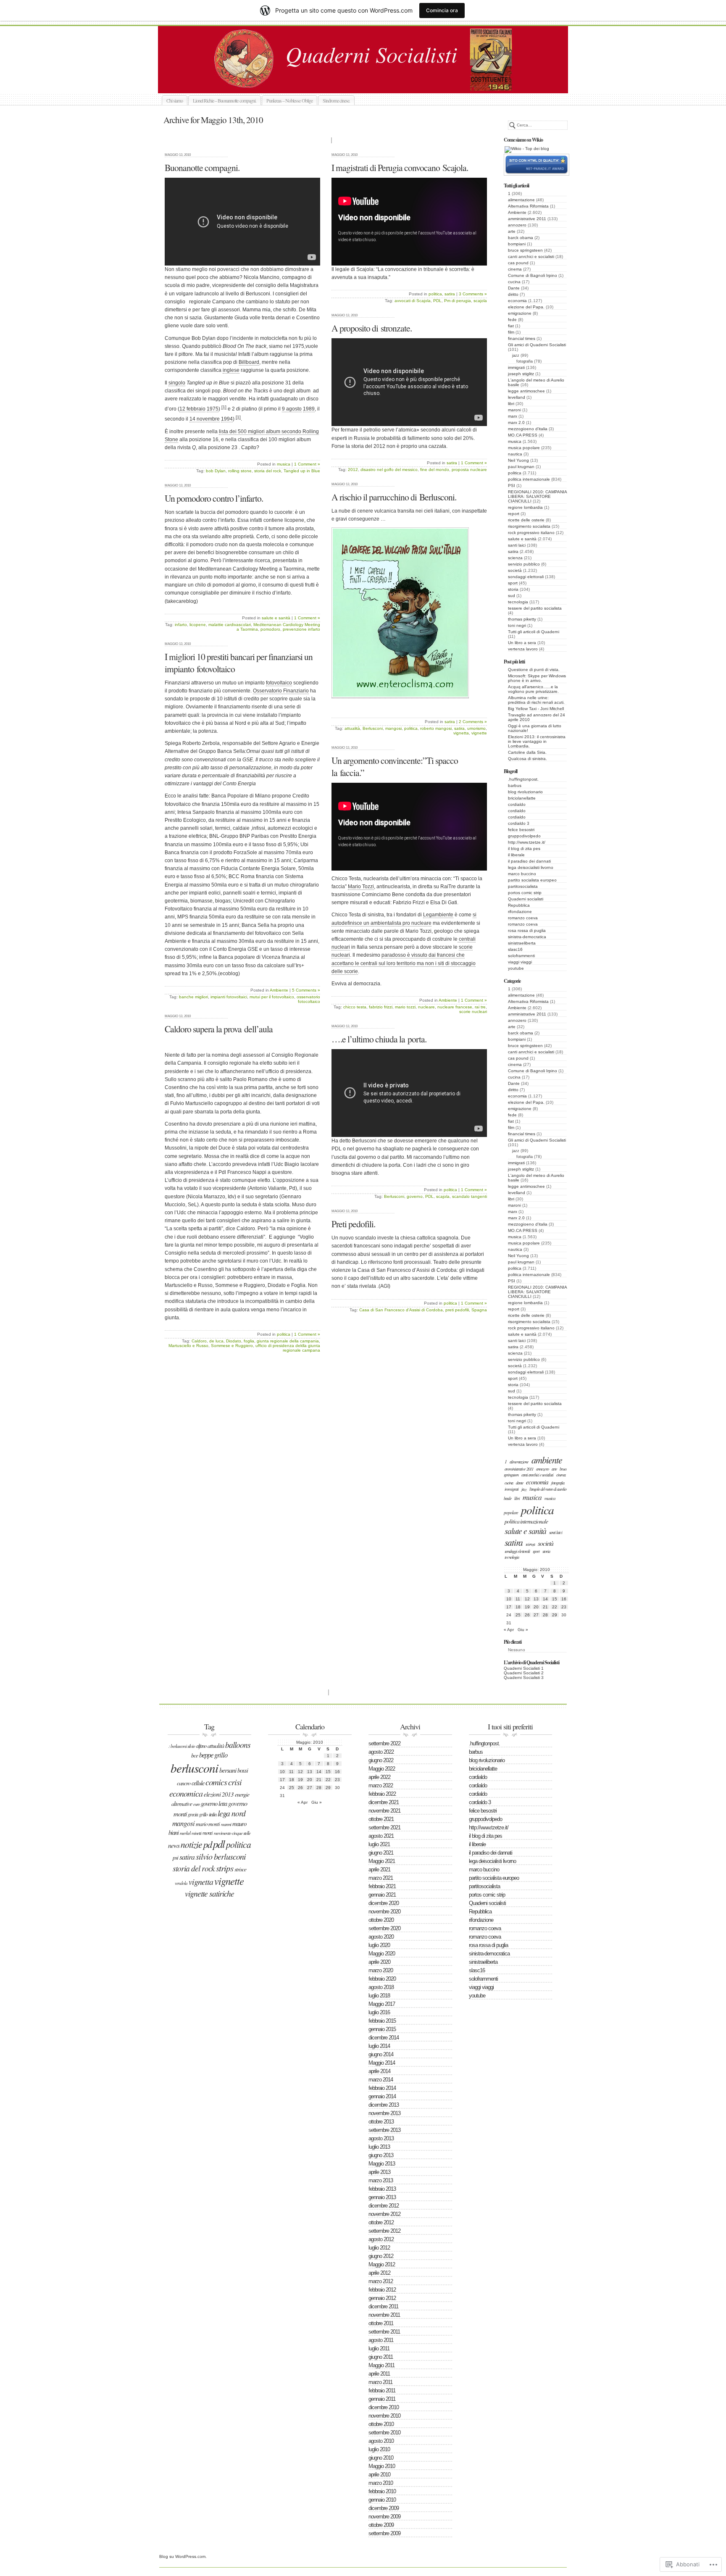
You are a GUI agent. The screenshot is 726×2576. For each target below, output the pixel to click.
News (174, 1845)
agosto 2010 (381, 2441)
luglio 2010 (379, 2449)
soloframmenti (521, 956)
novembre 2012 (384, 2214)
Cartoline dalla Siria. (527, 752)
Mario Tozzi (361, 887)
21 (545, 1607)
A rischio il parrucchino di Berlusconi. (394, 497)
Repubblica (519, 905)
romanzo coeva (523, 918)
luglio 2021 (379, 1844)
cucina (514, 282)
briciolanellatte (522, 798)
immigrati (516, 367)
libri (511, 404)
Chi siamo (175, 100)
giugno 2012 (381, 2256)
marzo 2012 (381, 2281)
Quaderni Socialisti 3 (524, 1677)
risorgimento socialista (529, 526)
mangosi (393, 728)
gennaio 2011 (382, 2399)
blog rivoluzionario (525, 792)
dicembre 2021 (384, 1802)
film (511, 332)
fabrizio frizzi (381, 1007)
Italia (213, 1814)
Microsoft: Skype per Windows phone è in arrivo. (537, 678)
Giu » (523, 1630)
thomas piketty (522, 619)
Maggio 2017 (382, 2004)
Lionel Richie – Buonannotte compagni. (225, 100)
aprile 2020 (379, 1962)
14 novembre (205, 419)
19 (527, 1607)
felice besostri (521, 830)
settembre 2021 (384, 1827)
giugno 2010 (381, 2458)
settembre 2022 (384, 1743)
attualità (352, 728)
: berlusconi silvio (182, 1746)
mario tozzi (405, 1007)
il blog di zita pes (524, 849)
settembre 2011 (384, 2332)
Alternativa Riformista (528, 206)
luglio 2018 (379, 1996)
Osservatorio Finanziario (281, 691)
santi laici (517, 545)
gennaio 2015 (382, 2029)
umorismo (476, 728)
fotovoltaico (279, 683)
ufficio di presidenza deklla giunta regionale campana (288, 1348)
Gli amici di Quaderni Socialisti (537, 345)
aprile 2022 (379, 1777)
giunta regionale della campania (288, 1341)
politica (515, 473)
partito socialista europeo (532, 880)
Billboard (249, 362)
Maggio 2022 (382, 1769)
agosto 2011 (381, 2340)
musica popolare (524, 448)
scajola (480, 301)
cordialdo (517, 804)
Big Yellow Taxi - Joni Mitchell (536, 709)
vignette (479, 733)
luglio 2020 (379, 1945)
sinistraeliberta (522, 943)
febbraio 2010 (382, 2491)
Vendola (181, 1883)
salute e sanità (522, 539)
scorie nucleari (473, 1012)
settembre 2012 (384, 2231)
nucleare (426, 1007)
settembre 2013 (384, 2130)
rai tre (480, 1007)
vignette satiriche (209, 1893)
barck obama (521, 238)
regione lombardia (525, 507)
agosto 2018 (381, 1987)
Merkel (185, 1833)
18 (518, 1607)
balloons (238, 1745)
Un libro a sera (522, 643)
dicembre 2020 (384, 1903)
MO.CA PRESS (523, 435)
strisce (240, 1869)
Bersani (228, 1770)
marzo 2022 (381, 1785)
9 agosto (292, 409)
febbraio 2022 (382, 1794)
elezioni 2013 (219, 1794)
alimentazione (521, 200)
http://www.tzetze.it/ (527, 842)
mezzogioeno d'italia (528, 429)
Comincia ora (442, 10)
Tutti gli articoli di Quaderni (534, 632)
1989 (309, 409)
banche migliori (193, 997)
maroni (514, 410)
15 (555, 1599)
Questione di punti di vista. (534, 670)
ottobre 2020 (381, 1920)
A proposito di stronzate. (372, 328)
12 (527, 1599)
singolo (177, 383)
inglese (231, 370)
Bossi (243, 1770)
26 (527, 1615)
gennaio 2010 (382, 2500)
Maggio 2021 (382, 1861)
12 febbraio (192, 409)
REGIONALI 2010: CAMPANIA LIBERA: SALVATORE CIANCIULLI (537, 496)
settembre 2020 (384, 1928)
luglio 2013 (379, 2147)
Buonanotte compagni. (202, 167)
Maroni (226, 1824)
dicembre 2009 (384, 2508)
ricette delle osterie (526, 520)
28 (545, 1615)
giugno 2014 (381, 2054)
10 (509, 1599)
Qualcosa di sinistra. (527, 759)
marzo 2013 (381, 2180)
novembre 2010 (384, 2416)
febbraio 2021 (382, 1886)
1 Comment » (307, 464)
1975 (213, 409)
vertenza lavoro (523, 649)
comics (216, 1782)
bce (195, 1755)
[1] (224, 407)
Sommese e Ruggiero (232, 1346)
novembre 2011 (384, 2315)
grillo (203, 1814)
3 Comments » (473, 294)
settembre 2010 (384, 2433)
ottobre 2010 (381, 2424)
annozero (517, 225)
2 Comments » (473, 722)
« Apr (509, 1630)
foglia (249, 1341)
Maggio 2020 (382, 1954)
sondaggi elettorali (526, 577)
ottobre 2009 (381, 2525)
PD (208, 1844)
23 (564, 1607)
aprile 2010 (379, 2475)
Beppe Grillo (213, 1755)
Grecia (193, 1814)
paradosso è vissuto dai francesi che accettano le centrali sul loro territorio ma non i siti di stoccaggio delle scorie (404, 963)
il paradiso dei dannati (529, 861)
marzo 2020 (381, 1970)
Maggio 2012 (382, 2264)
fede (512, 320)
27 (536, 1615)
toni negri (517, 625)
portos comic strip (525, 893)
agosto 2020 (381, 1937)
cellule (198, 1783)
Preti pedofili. (353, 1224)
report (514, 514)
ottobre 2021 (381, 1819)
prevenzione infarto (301, 629)
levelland (517, 397)
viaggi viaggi (520, 962)
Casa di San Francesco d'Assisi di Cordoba (401, 1310)
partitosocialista (523, 886)
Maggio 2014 (382, 2063)
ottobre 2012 (381, 2222)
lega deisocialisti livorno (531, 867)
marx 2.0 (516, 422)
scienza (515, 558)
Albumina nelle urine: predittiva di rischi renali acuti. (536, 700)
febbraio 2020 (382, 1979)
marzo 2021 (381, 1878)
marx (513, 416)
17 (509, 1607)
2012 (353, 470)
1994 (227, 419)
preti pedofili (457, 1310)
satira (513, 551)
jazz (516, 355)
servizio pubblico (524, 564)
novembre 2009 (384, 2517)
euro (196, 1804)
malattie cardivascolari (230, 625)
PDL (437, 301)
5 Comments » (306, 990)
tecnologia (518, 602)
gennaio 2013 (382, 2197)
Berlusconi (373, 728)
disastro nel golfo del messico (389, 470)
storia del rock (268, 471)
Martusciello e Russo (188, 1346)
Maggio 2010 (382, 2466)
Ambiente (517, 212)
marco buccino (522, 874)
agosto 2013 (381, 2138)
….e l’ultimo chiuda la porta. (379, 1039)
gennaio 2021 (382, 1895)
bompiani (517, 244)
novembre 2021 (384, 1811)
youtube (516, 968)
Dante (514, 288)
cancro (184, 1783)
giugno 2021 (381, 1853)
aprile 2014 (379, 2071)
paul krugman (521, 467)
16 (564, 1599)
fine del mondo (435, 470)
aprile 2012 (379, 2273)
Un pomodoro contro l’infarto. (214, 498)
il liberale (516, 855)
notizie (191, 1844)
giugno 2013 (381, 2155)
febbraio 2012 (382, 2290)
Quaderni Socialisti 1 (524, 1668)
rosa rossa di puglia (527, 930)
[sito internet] (537, 174)
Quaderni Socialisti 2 (524, 1673)
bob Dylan (216, 471)
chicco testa (355, 1007)
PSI (512, 485)
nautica (515, 454)
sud (512, 596)
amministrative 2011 (527, 219)
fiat (511, 326)
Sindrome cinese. (336, 100)
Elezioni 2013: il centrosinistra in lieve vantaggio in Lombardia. (537, 741)
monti (208, 1833)
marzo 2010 (381, 2483)
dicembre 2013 (384, 2105)
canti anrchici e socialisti (531, 257)
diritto (513, 294)
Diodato (234, 1341)
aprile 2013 (379, 2172)
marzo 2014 (381, 2080)
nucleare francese (455, 1007)
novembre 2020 (384, 1912)
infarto (181, 625)
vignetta (461, 733)
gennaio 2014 (382, 2096)
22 (555, 1607)
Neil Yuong (518, 460)
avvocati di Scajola (413, 301)
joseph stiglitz (521, 374)
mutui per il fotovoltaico (272, 997)
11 (518, 1599)
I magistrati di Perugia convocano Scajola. (400, 167)
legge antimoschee (526, 391)
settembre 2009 (384, 2533)
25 (518, 1615)
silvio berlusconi (221, 1856)
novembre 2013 (384, 2113)
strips (225, 1868)
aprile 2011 (379, 2374)
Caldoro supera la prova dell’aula (219, 1029)
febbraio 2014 (382, 2088)
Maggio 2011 (381, 2365)
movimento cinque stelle (232, 1833)
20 (536, 1607)
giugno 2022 (381, 1760)
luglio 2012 (379, 2248)
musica (515, 441)
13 (536, 1599)
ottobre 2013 (381, 2122)
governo (415, 1196)
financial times (522, 338)
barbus (515, 785)
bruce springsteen (525, 250)
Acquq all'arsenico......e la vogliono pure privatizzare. (533, 689)
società (515, 570)
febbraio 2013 (382, 2189)
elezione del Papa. (526, 307)
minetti (196, 1833)
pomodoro (270, 629)
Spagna (479, 1310)
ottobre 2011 (381, 2323)
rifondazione (520, 912)
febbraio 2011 (382, 2390)
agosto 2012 (381, 2239)
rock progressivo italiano (531, 533)
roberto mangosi (436, 728)
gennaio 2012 (382, 2298)
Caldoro (199, 1341)
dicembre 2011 (383, 2306)
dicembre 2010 (384, 2407)
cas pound (518, 263)
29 (555, 1615)
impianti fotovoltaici (229, 997)
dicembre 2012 (384, 2206)
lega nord (231, 1813)
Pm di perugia (458, 301)
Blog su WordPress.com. (183, 2556)
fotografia (525, 361)
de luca (216, 1341)
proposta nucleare (469, 470)
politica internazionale (529, 479)
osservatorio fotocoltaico (308, 999)
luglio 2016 (379, 2012)
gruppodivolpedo (524, 836)
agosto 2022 (381, 1752)
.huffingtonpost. (523, 779)
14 (545, 1599)
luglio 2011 (379, 2348)
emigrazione (520, 313)
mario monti (208, 1824)
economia (517, 301)
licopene (198, 625)
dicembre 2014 (384, 2038)
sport (513, 583)
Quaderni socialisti (372, 83)
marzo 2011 (380, 2382)
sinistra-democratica (527, 937)
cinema (515, 269)
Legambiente (438, 915)
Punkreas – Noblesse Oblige (289, 100)
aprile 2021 (379, 1870)
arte (512, 231)
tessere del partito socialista (535, 608)
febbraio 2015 (382, 2021)
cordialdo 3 (519, 823)
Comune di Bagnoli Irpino (533, 275)
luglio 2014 (379, 2046)
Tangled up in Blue (302, 471)
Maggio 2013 (382, 2164)
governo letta (214, 1803)
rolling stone (240, 471)
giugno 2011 (381, 2357)
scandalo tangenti (470, 1196)
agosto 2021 (381, 1836)
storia (513, 589)
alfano (201, 1746)
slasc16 (515, 949)
